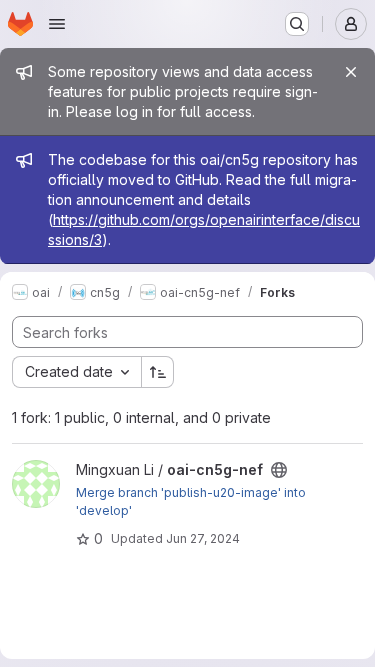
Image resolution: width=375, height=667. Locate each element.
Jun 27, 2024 (203, 538)
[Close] (351, 72)
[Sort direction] (158, 372)
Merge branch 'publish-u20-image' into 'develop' (191, 501)
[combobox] (76, 372)
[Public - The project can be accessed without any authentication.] (279, 470)
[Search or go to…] (297, 24)
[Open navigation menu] (57, 24)
